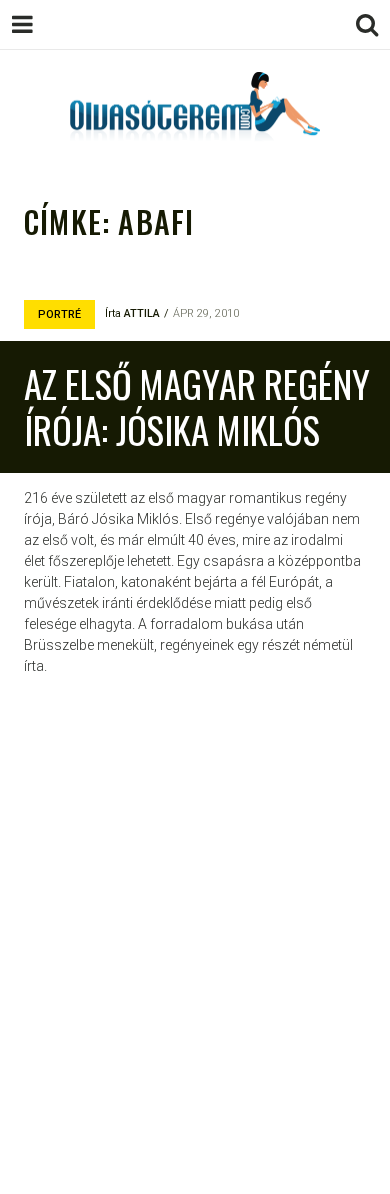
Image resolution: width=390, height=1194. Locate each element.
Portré (59, 314)
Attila (142, 313)
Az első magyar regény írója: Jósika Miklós (197, 406)
